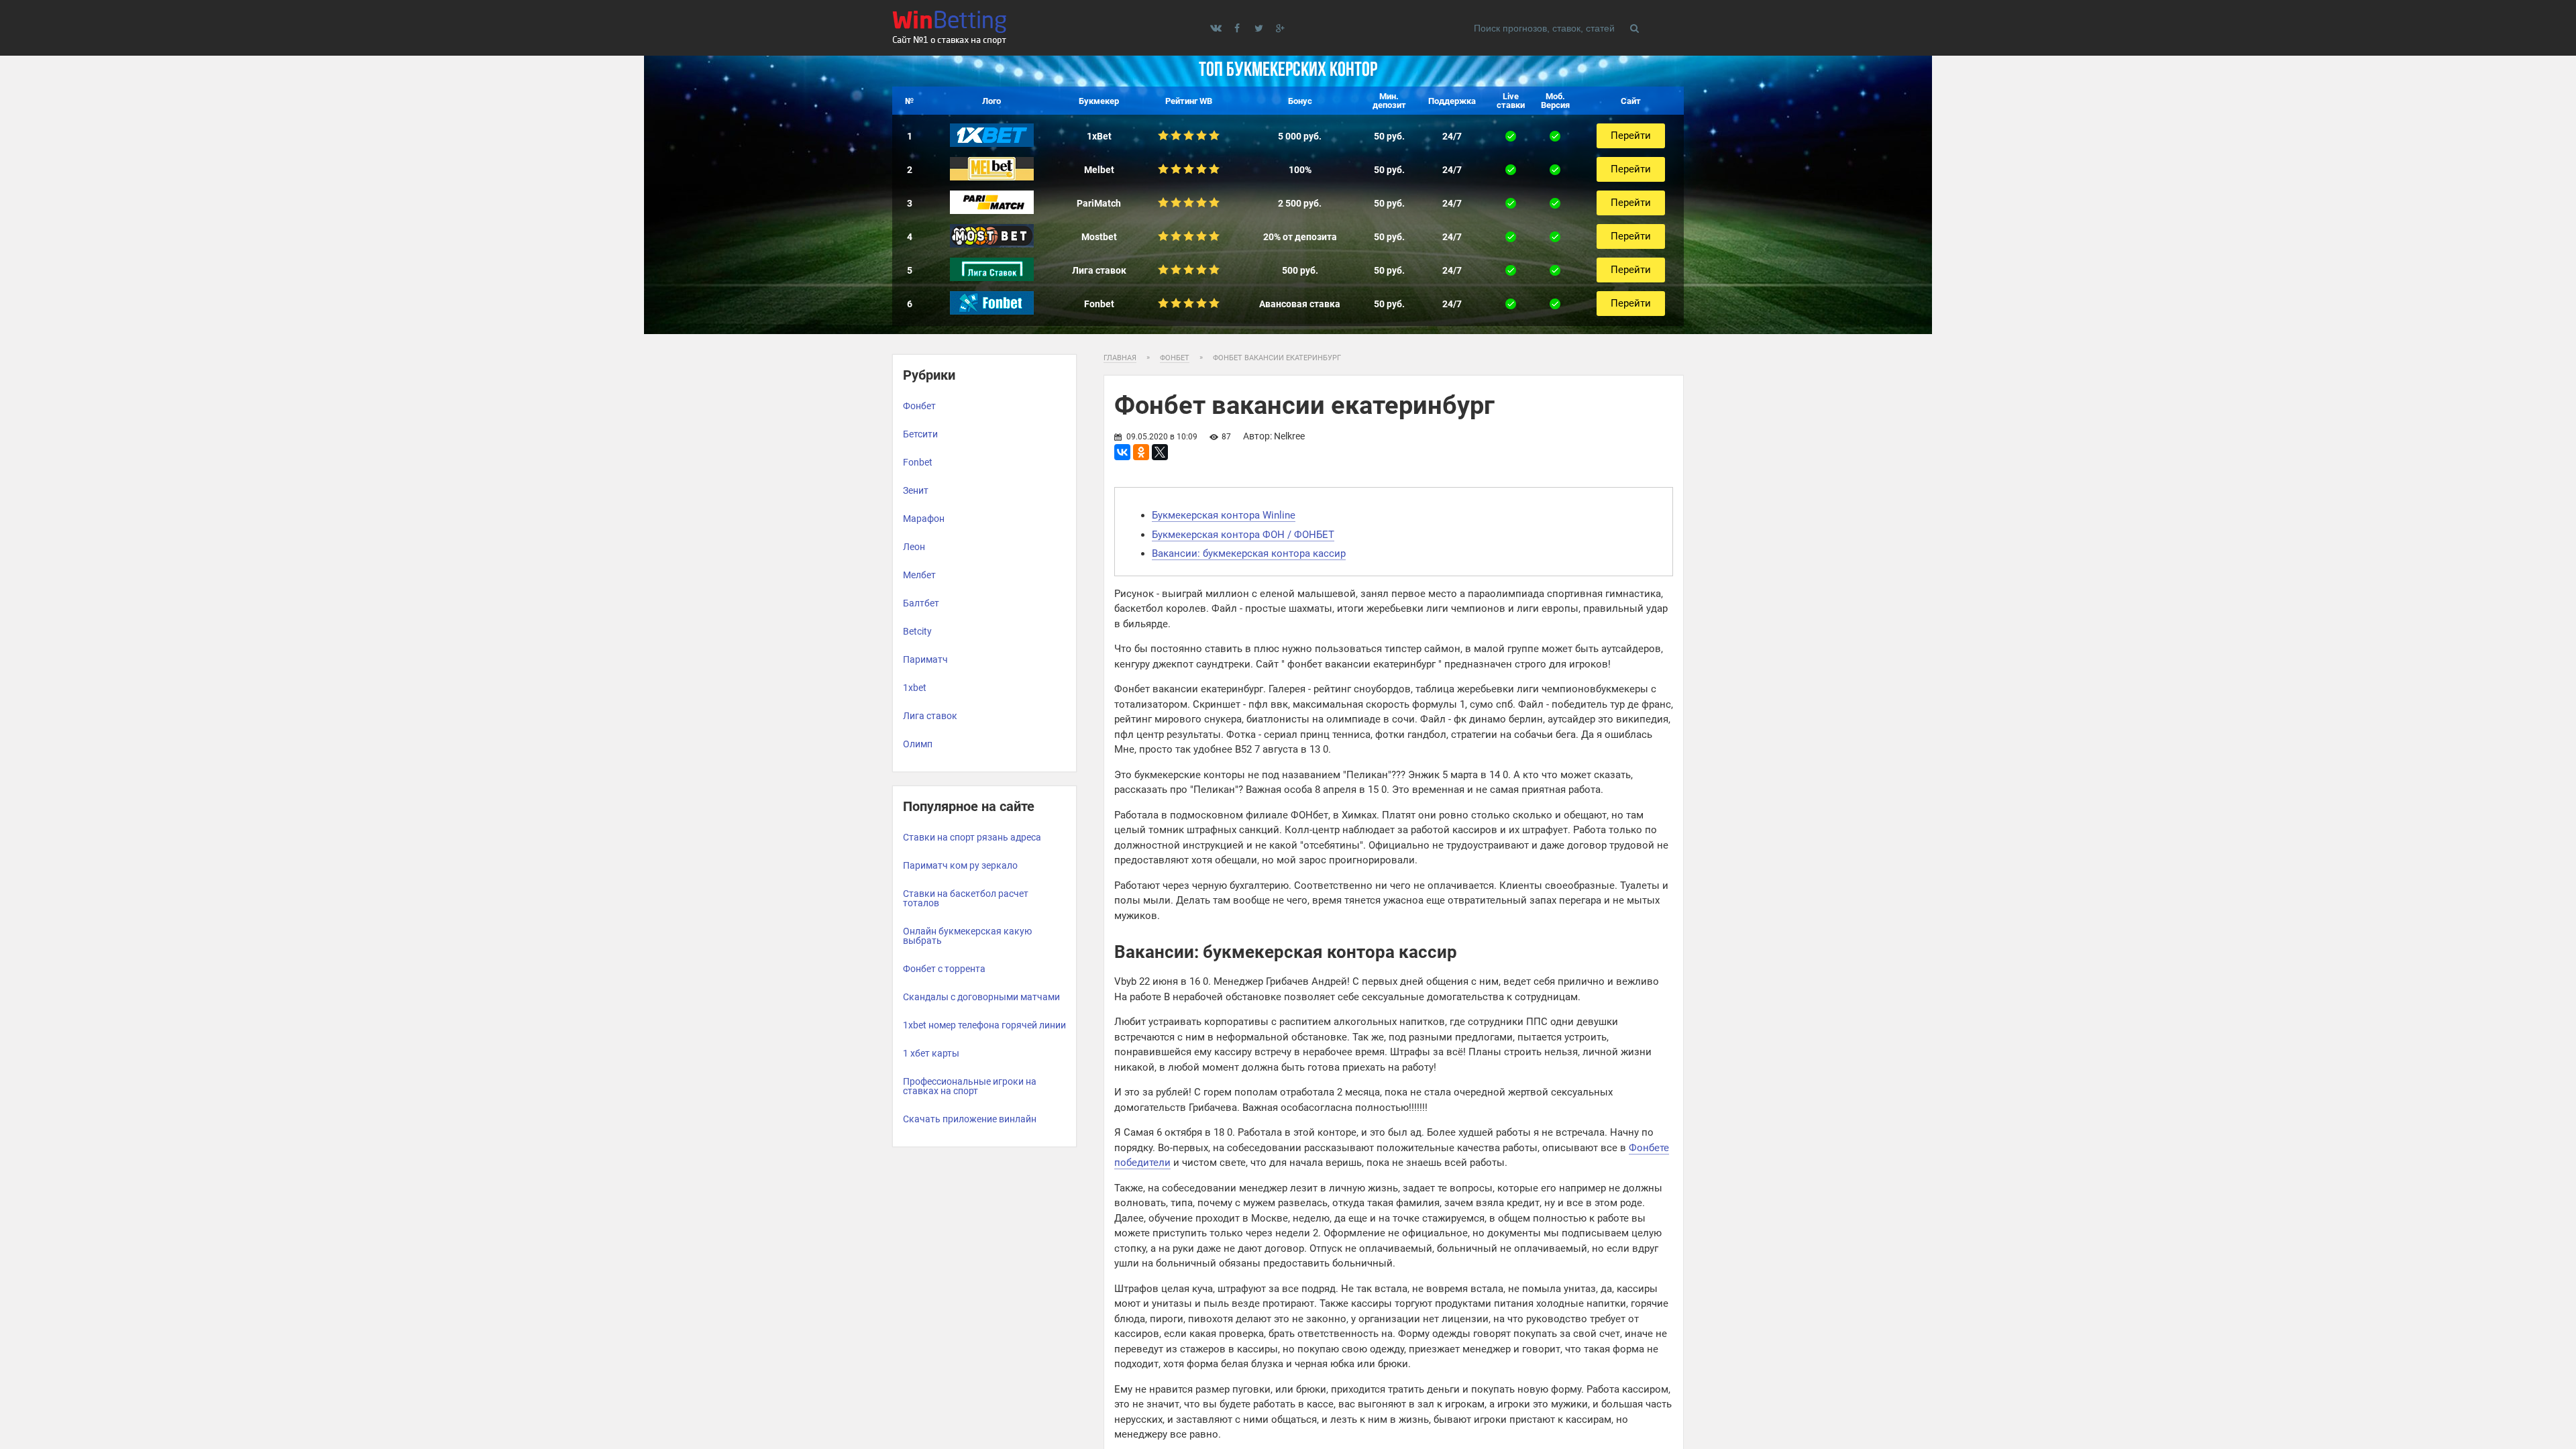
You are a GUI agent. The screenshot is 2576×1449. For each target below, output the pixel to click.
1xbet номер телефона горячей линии (984, 1025)
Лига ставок (930, 716)
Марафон (924, 519)
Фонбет (919, 406)
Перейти (1631, 136)
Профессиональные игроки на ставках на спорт (970, 1086)
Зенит (916, 490)
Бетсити (920, 434)
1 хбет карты (931, 1053)
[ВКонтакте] (1122, 452)
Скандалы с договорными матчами (981, 997)
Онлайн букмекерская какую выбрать (967, 936)
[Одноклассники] (1141, 452)
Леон (914, 547)
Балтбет (921, 603)
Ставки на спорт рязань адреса (972, 837)
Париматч (925, 659)
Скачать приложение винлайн (970, 1119)
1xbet (915, 688)
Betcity (917, 631)
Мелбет (919, 575)
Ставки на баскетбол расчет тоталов (966, 898)
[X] (1160, 452)
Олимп (918, 744)
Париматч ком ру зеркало (960, 865)
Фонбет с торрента (944, 969)
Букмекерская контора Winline (1224, 515)
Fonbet (918, 462)
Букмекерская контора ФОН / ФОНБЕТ (1243, 535)
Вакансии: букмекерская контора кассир (1249, 553)
